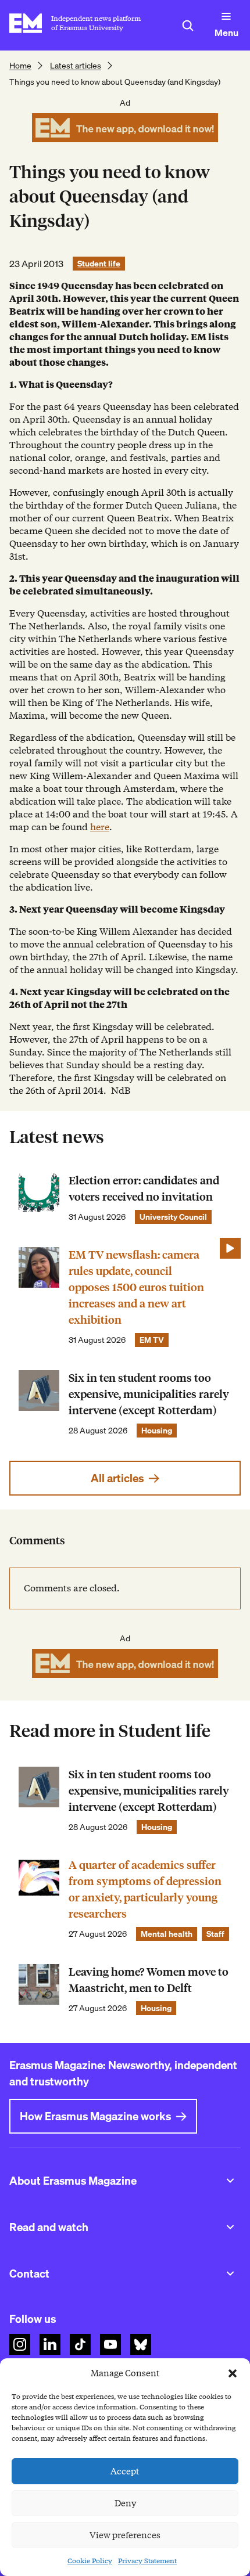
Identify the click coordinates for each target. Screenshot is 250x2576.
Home (20, 66)
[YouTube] (110, 2344)
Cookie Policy (90, 2561)
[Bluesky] (141, 2344)
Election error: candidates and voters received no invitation (144, 1189)
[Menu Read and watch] (230, 2227)
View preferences (125, 2535)
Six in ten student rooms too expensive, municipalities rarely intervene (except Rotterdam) (149, 1394)
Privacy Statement (147, 2561)
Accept (125, 2471)
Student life (99, 264)
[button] (233, 2373)
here (100, 827)
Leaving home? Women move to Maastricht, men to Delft (149, 1980)
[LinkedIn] (50, 2344)
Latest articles (76, 66)
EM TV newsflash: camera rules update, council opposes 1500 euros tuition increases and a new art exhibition (136, 1287)
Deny (125, 2503)
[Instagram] (20, 2344)
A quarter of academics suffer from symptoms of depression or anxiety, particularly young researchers (145, 1889)
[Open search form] (188, 26)
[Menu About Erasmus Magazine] (230, 2181)
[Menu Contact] (230, 2274)
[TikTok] (80, 2344)
